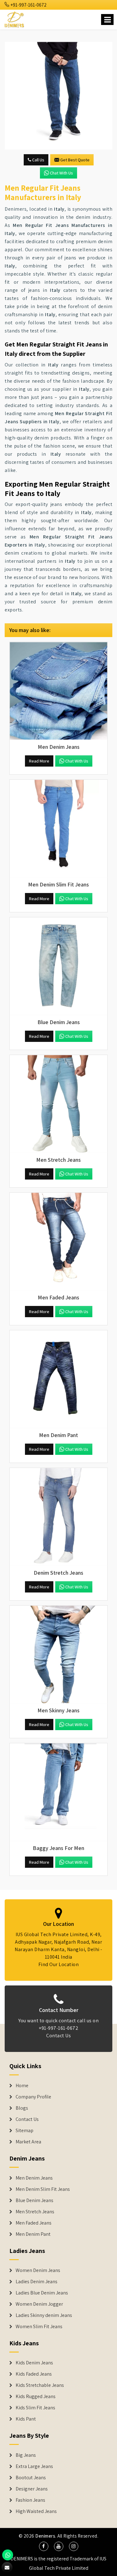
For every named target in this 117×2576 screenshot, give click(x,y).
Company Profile (33, 2097)
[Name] (107, 20)
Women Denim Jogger (39, 2304)
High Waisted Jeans (36, 2511)
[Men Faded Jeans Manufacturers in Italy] (58, 1241)
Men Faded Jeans (34, 2223)
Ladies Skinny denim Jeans (44, 2315)
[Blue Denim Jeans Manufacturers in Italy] (58, 966)
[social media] (44, 2546)
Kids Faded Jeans (34, 2374)
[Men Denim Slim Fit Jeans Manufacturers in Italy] (58, 829)
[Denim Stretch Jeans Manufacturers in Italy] (58, 1517)
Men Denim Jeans (34, 2178)
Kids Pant (26, 2419)
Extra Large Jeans (34, 2466)
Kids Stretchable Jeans (40, 2385)
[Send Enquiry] (58, 96)
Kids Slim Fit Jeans (35, 2408)
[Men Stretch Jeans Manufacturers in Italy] (58, 1104)
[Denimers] (15, 19)
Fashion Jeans (30, 2500)
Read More (39, 761)
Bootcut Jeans (31, 2478)
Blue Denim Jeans (34, 2201)
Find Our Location (59, 1964)
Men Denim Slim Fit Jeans (43, 2189)
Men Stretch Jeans (35, 2212)
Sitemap (24, 2131)
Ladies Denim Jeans (37, 2282)
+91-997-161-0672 (28, 5)
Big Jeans (26, 2455)
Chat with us (61, 173)
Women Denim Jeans (38, 2270)
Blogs (22, 2108)
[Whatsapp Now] (8, 2555)
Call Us (38, 160)
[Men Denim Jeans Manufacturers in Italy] (58, 691)
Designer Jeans (32, 2489)
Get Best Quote (75, 160)
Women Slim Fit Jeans (39, 2327)
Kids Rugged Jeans (36, 2397)
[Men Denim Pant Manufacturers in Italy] (58, 1379)
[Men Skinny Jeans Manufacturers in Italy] (58, 1654)
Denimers (45, 2536)
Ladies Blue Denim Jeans (42, 2293)
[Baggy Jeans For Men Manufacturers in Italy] (58, 1792)
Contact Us (58, 2036)
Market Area (28, 2142)
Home (22, 2086)
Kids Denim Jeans (34, 2363)
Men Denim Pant (33, 2234)
